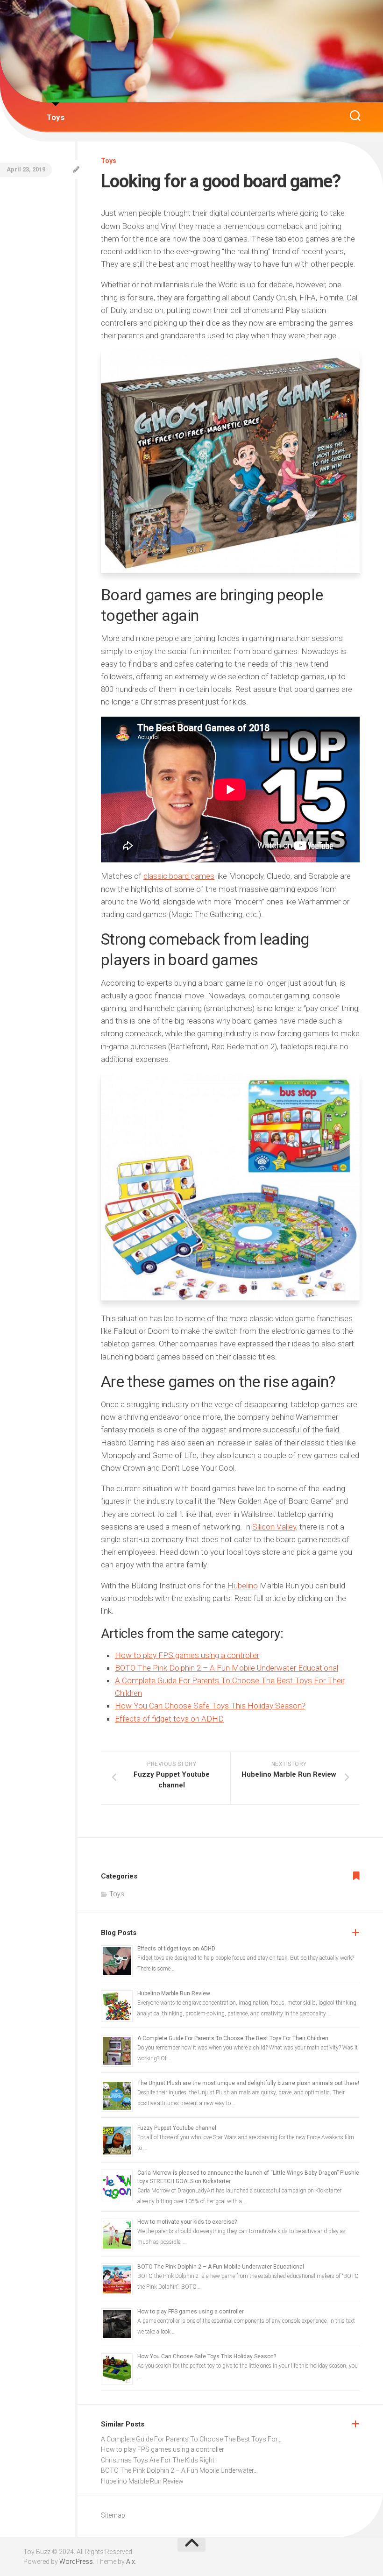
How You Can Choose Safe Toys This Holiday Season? (210, 1706)
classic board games (179, 876)
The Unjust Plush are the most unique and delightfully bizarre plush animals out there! (248, 2083)
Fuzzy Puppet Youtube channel (177, 2128)
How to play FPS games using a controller (187, 1655)
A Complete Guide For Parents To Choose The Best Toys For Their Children (233, 2038)
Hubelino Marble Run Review (174, 1993)
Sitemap (113, 2515)
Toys (56, 117)
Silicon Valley (274, 1527)
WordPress (76, 2562)
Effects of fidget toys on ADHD (169, 1719)
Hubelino (243, 1586)
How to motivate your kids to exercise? (187, 2222)
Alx (131, 2562)
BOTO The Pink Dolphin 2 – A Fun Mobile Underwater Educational (227, 1668)
